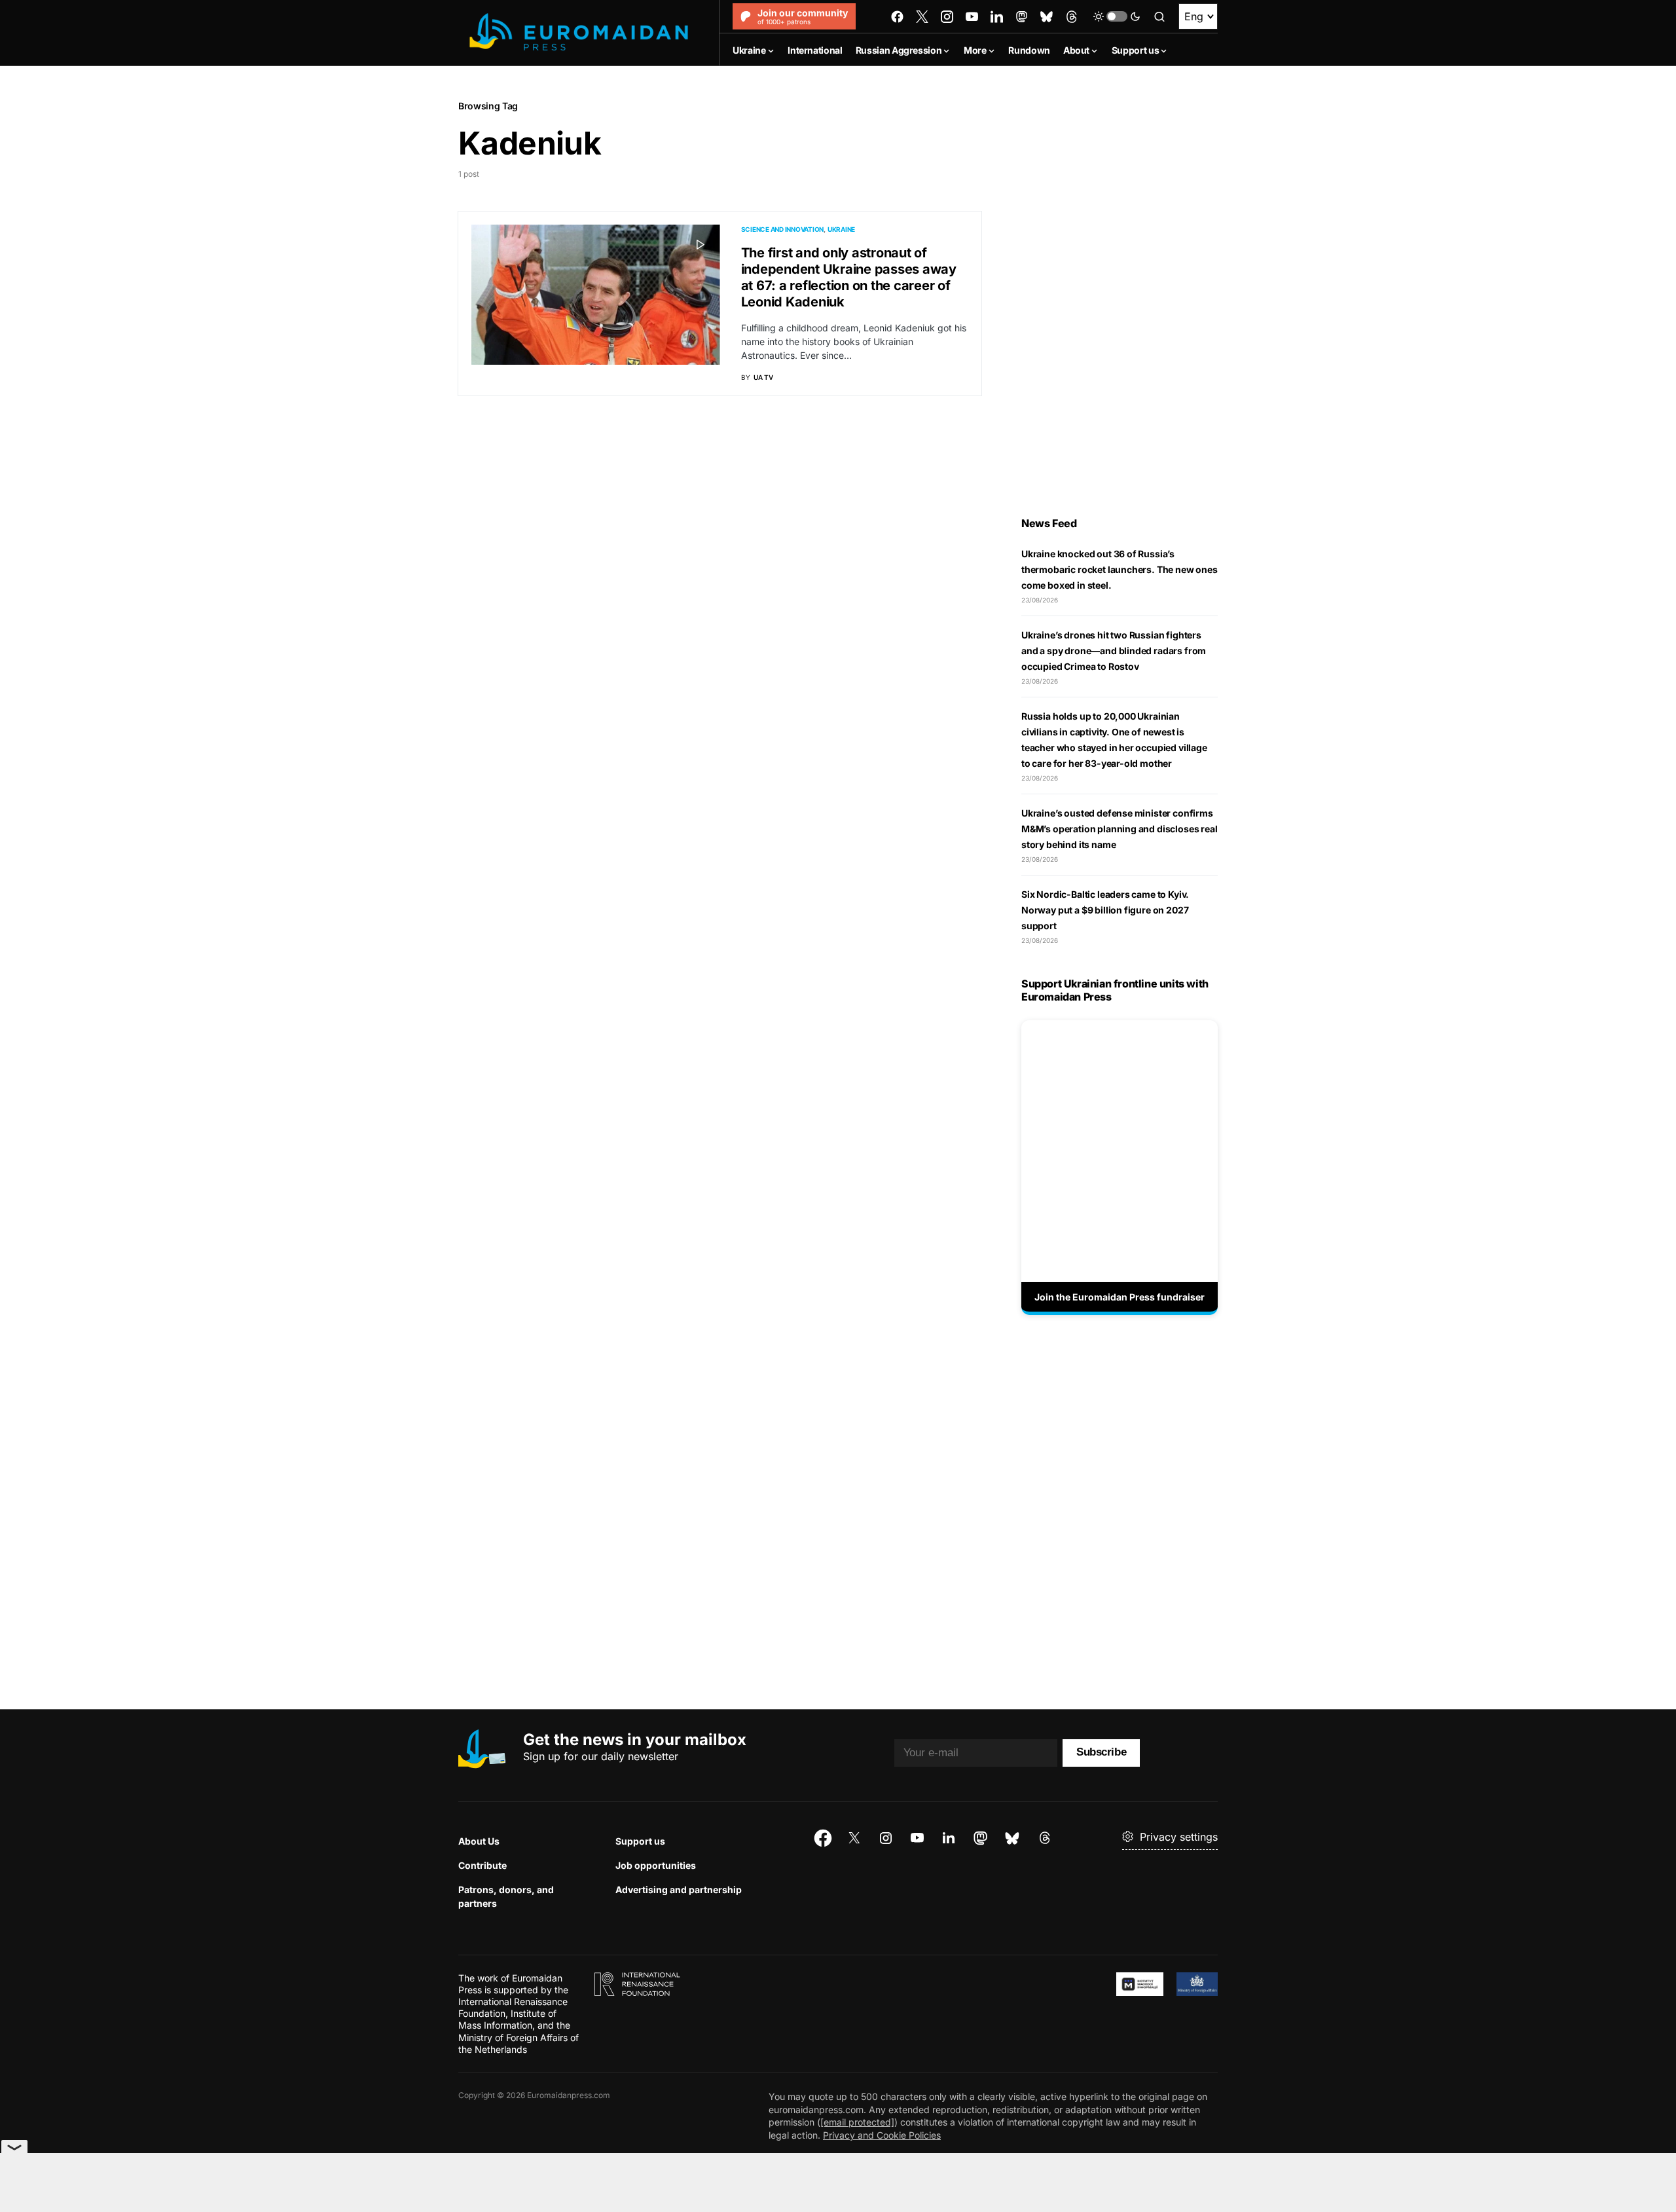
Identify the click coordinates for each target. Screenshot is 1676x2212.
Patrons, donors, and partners (506, 1896)
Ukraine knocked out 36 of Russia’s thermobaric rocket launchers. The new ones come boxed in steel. (1120, 569)
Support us (640, 1841)
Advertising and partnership (679, 1889)
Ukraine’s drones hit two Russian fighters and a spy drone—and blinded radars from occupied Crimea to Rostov (1114, 651)
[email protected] (857, 2122)
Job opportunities (656, 1865)
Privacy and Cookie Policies (882, 2135)
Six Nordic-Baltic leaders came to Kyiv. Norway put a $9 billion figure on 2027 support (1105, 910)
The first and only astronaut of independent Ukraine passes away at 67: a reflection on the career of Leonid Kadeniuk (849, 277)
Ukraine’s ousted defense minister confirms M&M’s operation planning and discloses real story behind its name (1119, 829)
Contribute (483, 1865)
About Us (479, 1841)
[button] (1117, 16)
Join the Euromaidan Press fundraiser (1120, 1297)
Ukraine (841, 229)
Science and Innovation (783, 229)
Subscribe (1101, 1752)
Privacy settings (1179, 1837)
